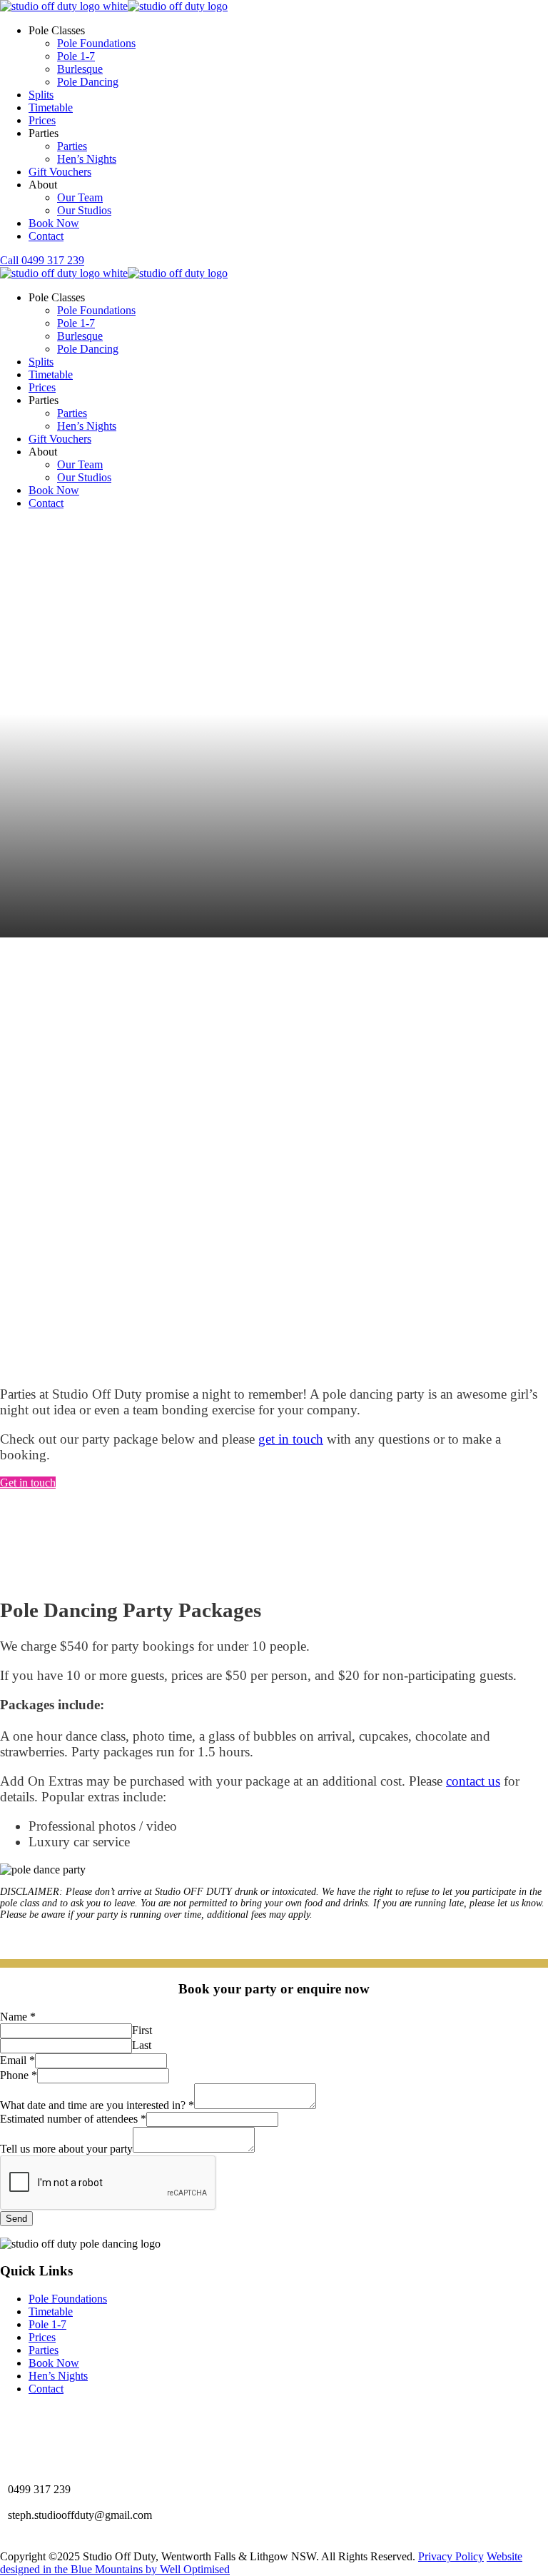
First (142, 2030)
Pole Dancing (88, 82)
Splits (41, 95)
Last (142, 2045)
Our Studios (84, 210)
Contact (46, 236)
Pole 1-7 (76, 56)
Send (16, 2219)
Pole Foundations (96, 43)
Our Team (80, 197)
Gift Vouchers (60, 172)
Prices (42, 120)
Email (17, 2060)
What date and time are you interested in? (97, 2105)
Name (18, 2017)
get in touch (291, 1439)
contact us (473, 1781)
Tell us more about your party (66, 2149)
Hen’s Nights (87, 159)
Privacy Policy (451, 2556)
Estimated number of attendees (73, 2119)
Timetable (51, 107)
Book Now (54, 223)
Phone (19, 2075)
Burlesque (80, 69)
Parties (72, 146)
